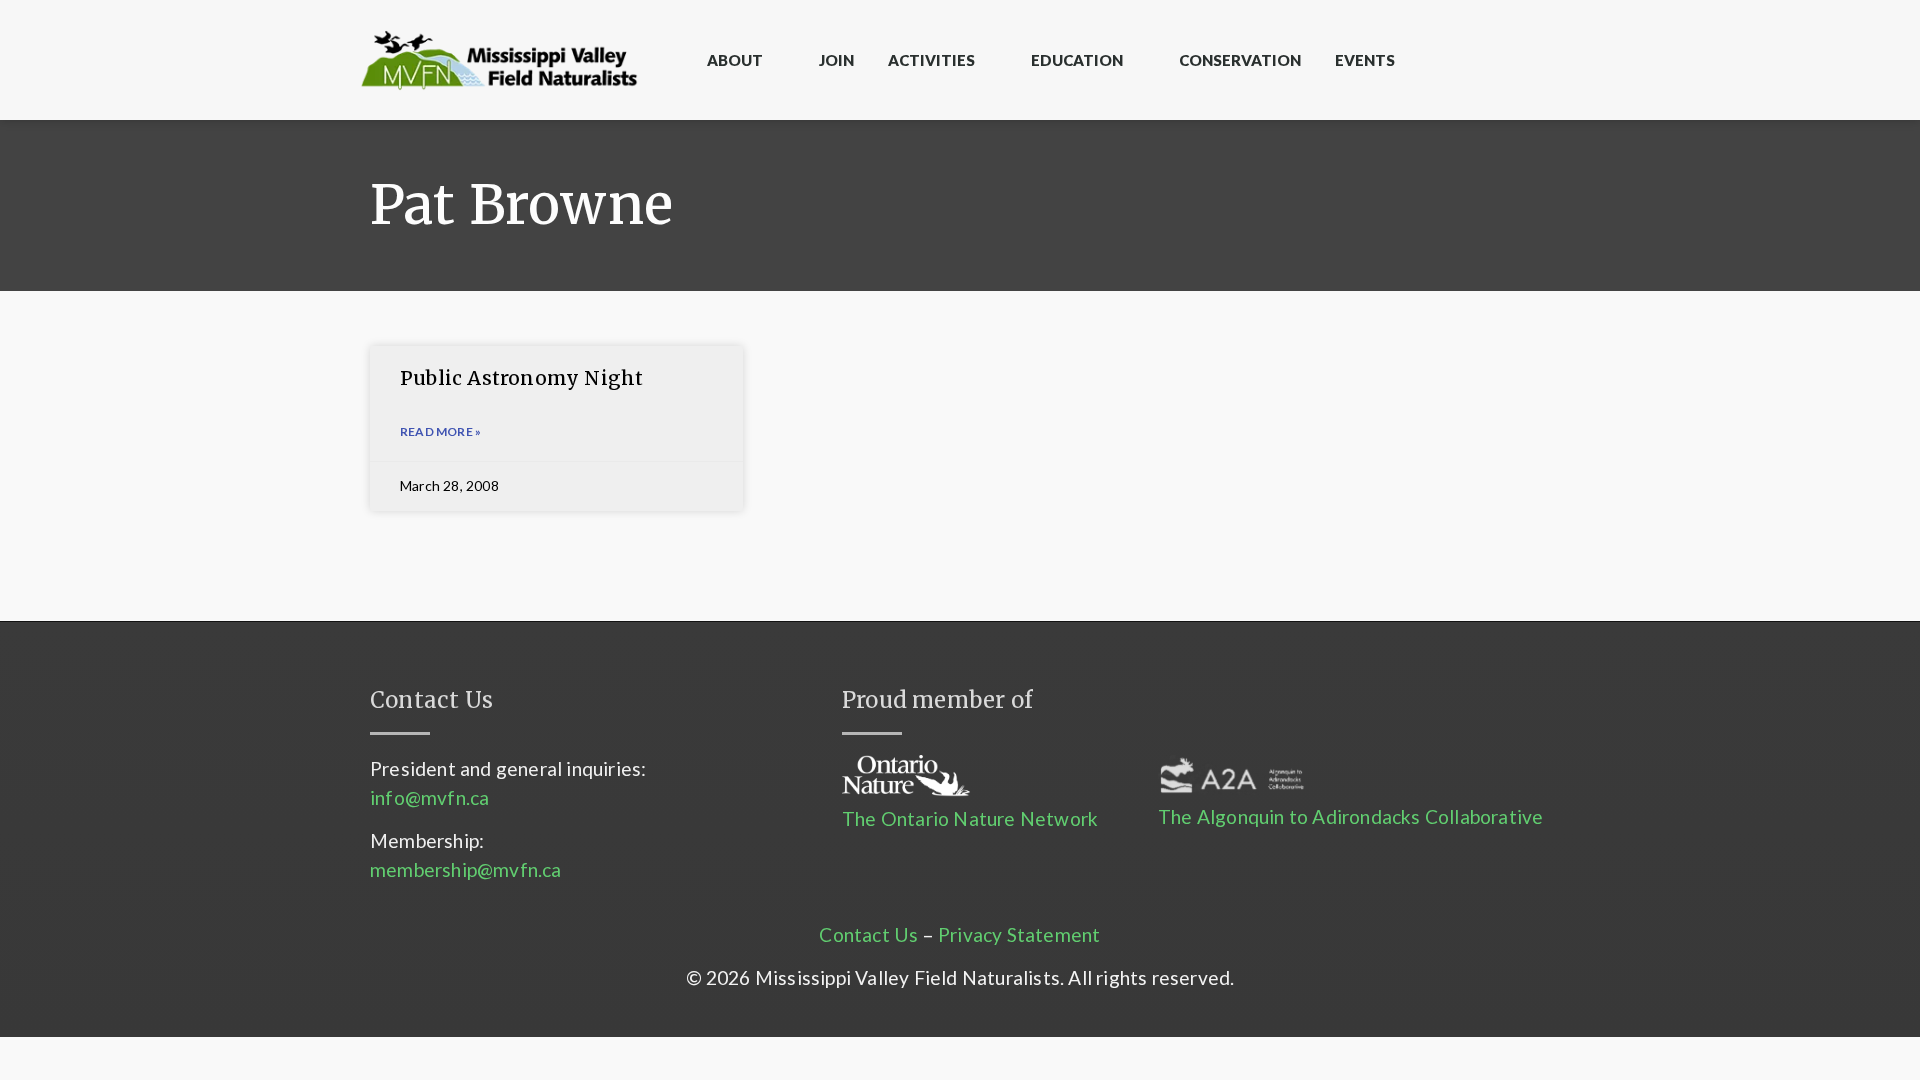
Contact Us (868, 934)
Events (1365, 60)
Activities (931, 60)
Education (1077, 60)
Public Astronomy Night (521, 378)
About (735, 60)
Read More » (440, 431)
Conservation (1240, 60)
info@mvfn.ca (429, 797)
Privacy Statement (1019, 934)
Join (836, 60)
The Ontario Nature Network (970, 818)
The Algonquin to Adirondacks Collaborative (1350, 816)
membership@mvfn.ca (466, 869)
